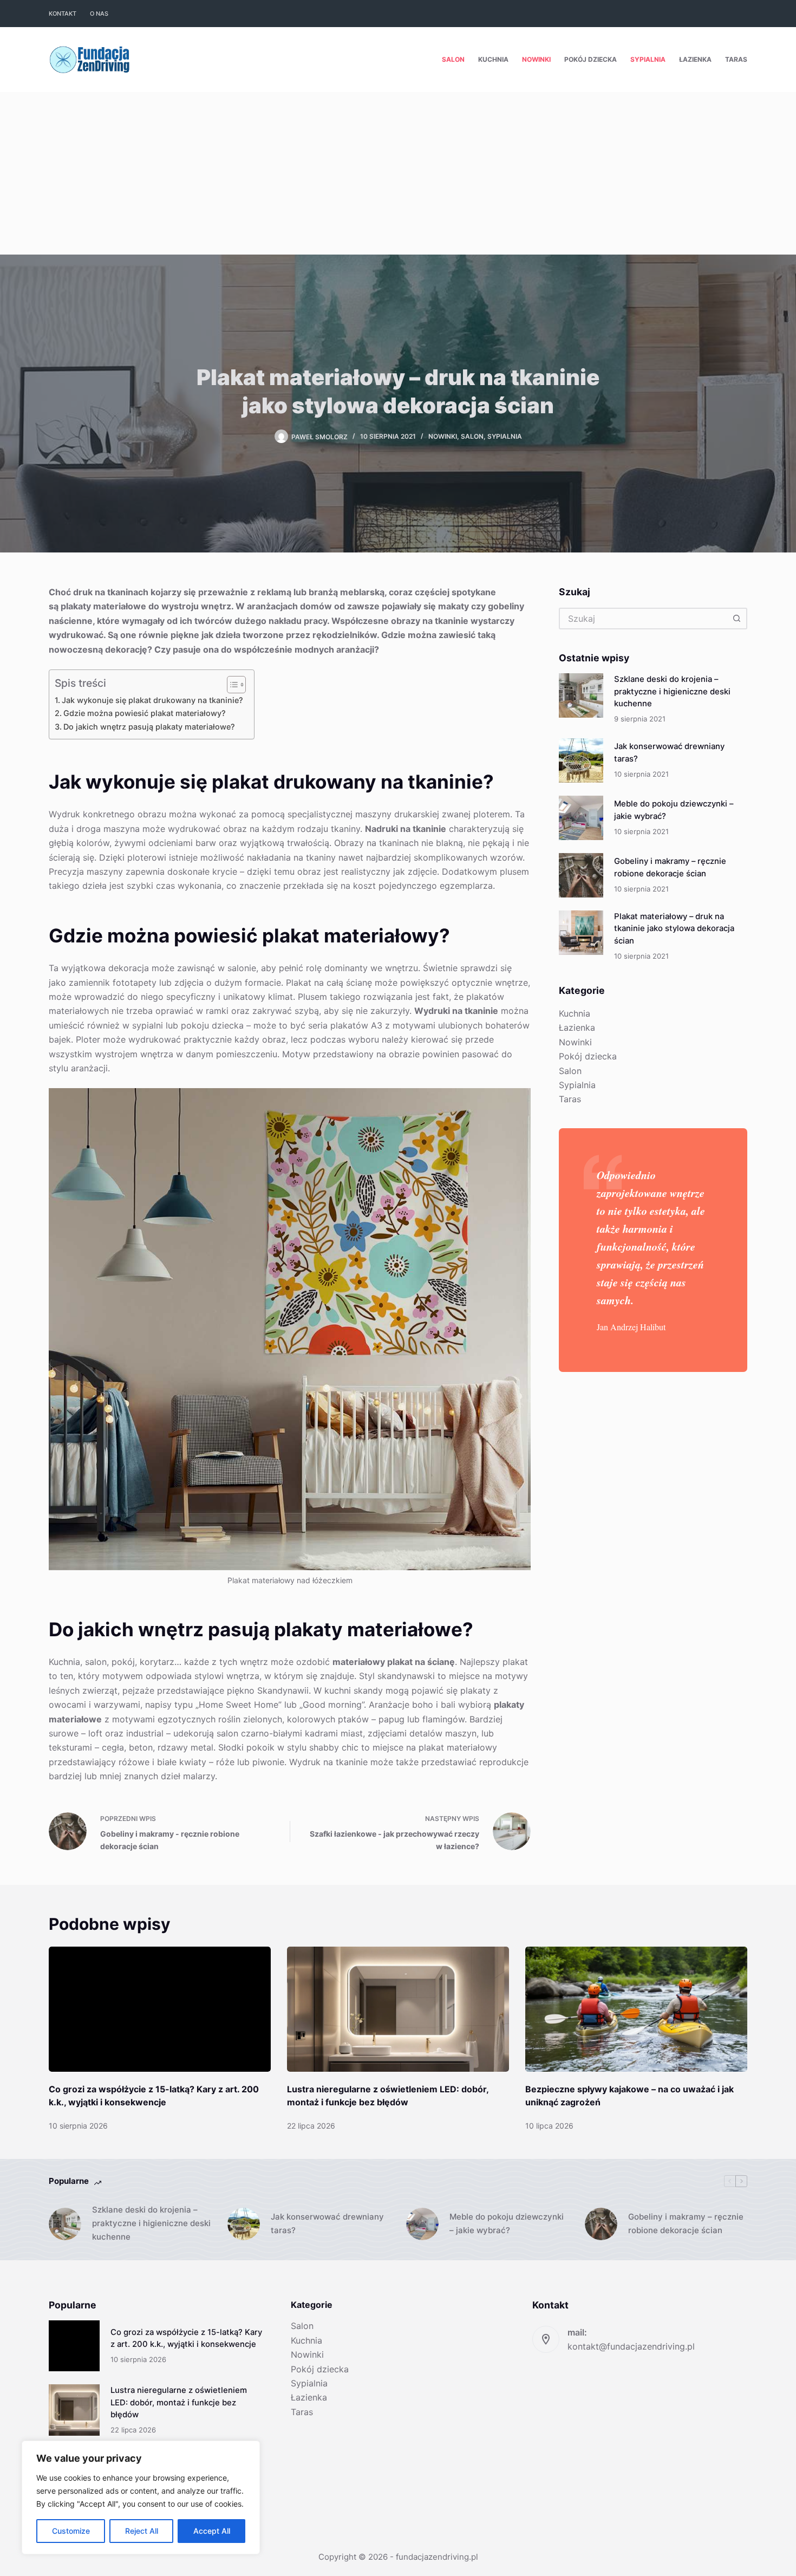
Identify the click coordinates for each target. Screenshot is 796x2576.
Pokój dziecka (591, 59)
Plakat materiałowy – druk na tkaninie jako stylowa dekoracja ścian (674, 929)
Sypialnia (648, 59)
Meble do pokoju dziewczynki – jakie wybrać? (507, 2223)
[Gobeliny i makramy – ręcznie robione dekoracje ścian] (581, 875)
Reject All (142, 2531)
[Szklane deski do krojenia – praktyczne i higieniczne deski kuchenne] (581, 695)
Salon (453, 59)
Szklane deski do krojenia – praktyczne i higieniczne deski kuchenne (672, 691)
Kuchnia (493, 59)
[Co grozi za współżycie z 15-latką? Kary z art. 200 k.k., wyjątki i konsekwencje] (160, 2009)
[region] (141, 2497)
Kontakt (63, 14)
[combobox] (643, 619)
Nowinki (536, 59)
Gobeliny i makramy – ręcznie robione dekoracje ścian (686, 2223)
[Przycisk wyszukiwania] (736, 619)
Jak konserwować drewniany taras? (327, 2223)
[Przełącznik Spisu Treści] (231, 685)
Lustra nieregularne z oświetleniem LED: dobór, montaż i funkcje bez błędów (179, 2402)
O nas (99, 14)
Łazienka (695, 59)
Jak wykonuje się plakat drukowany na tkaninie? (152, 700)
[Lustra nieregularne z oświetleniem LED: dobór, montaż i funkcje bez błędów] (398, 2009)
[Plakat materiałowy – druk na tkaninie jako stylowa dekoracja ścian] (581, 933)
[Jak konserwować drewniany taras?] (581, 760)
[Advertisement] (398, 173)
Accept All (212, 2531)
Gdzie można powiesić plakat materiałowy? (145, 713)
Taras (736, 59)
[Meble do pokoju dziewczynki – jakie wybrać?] (581, 818)
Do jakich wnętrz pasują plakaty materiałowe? (149, 727)
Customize (71, 2531)
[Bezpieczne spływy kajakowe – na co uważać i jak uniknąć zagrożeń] (636, 2009)
